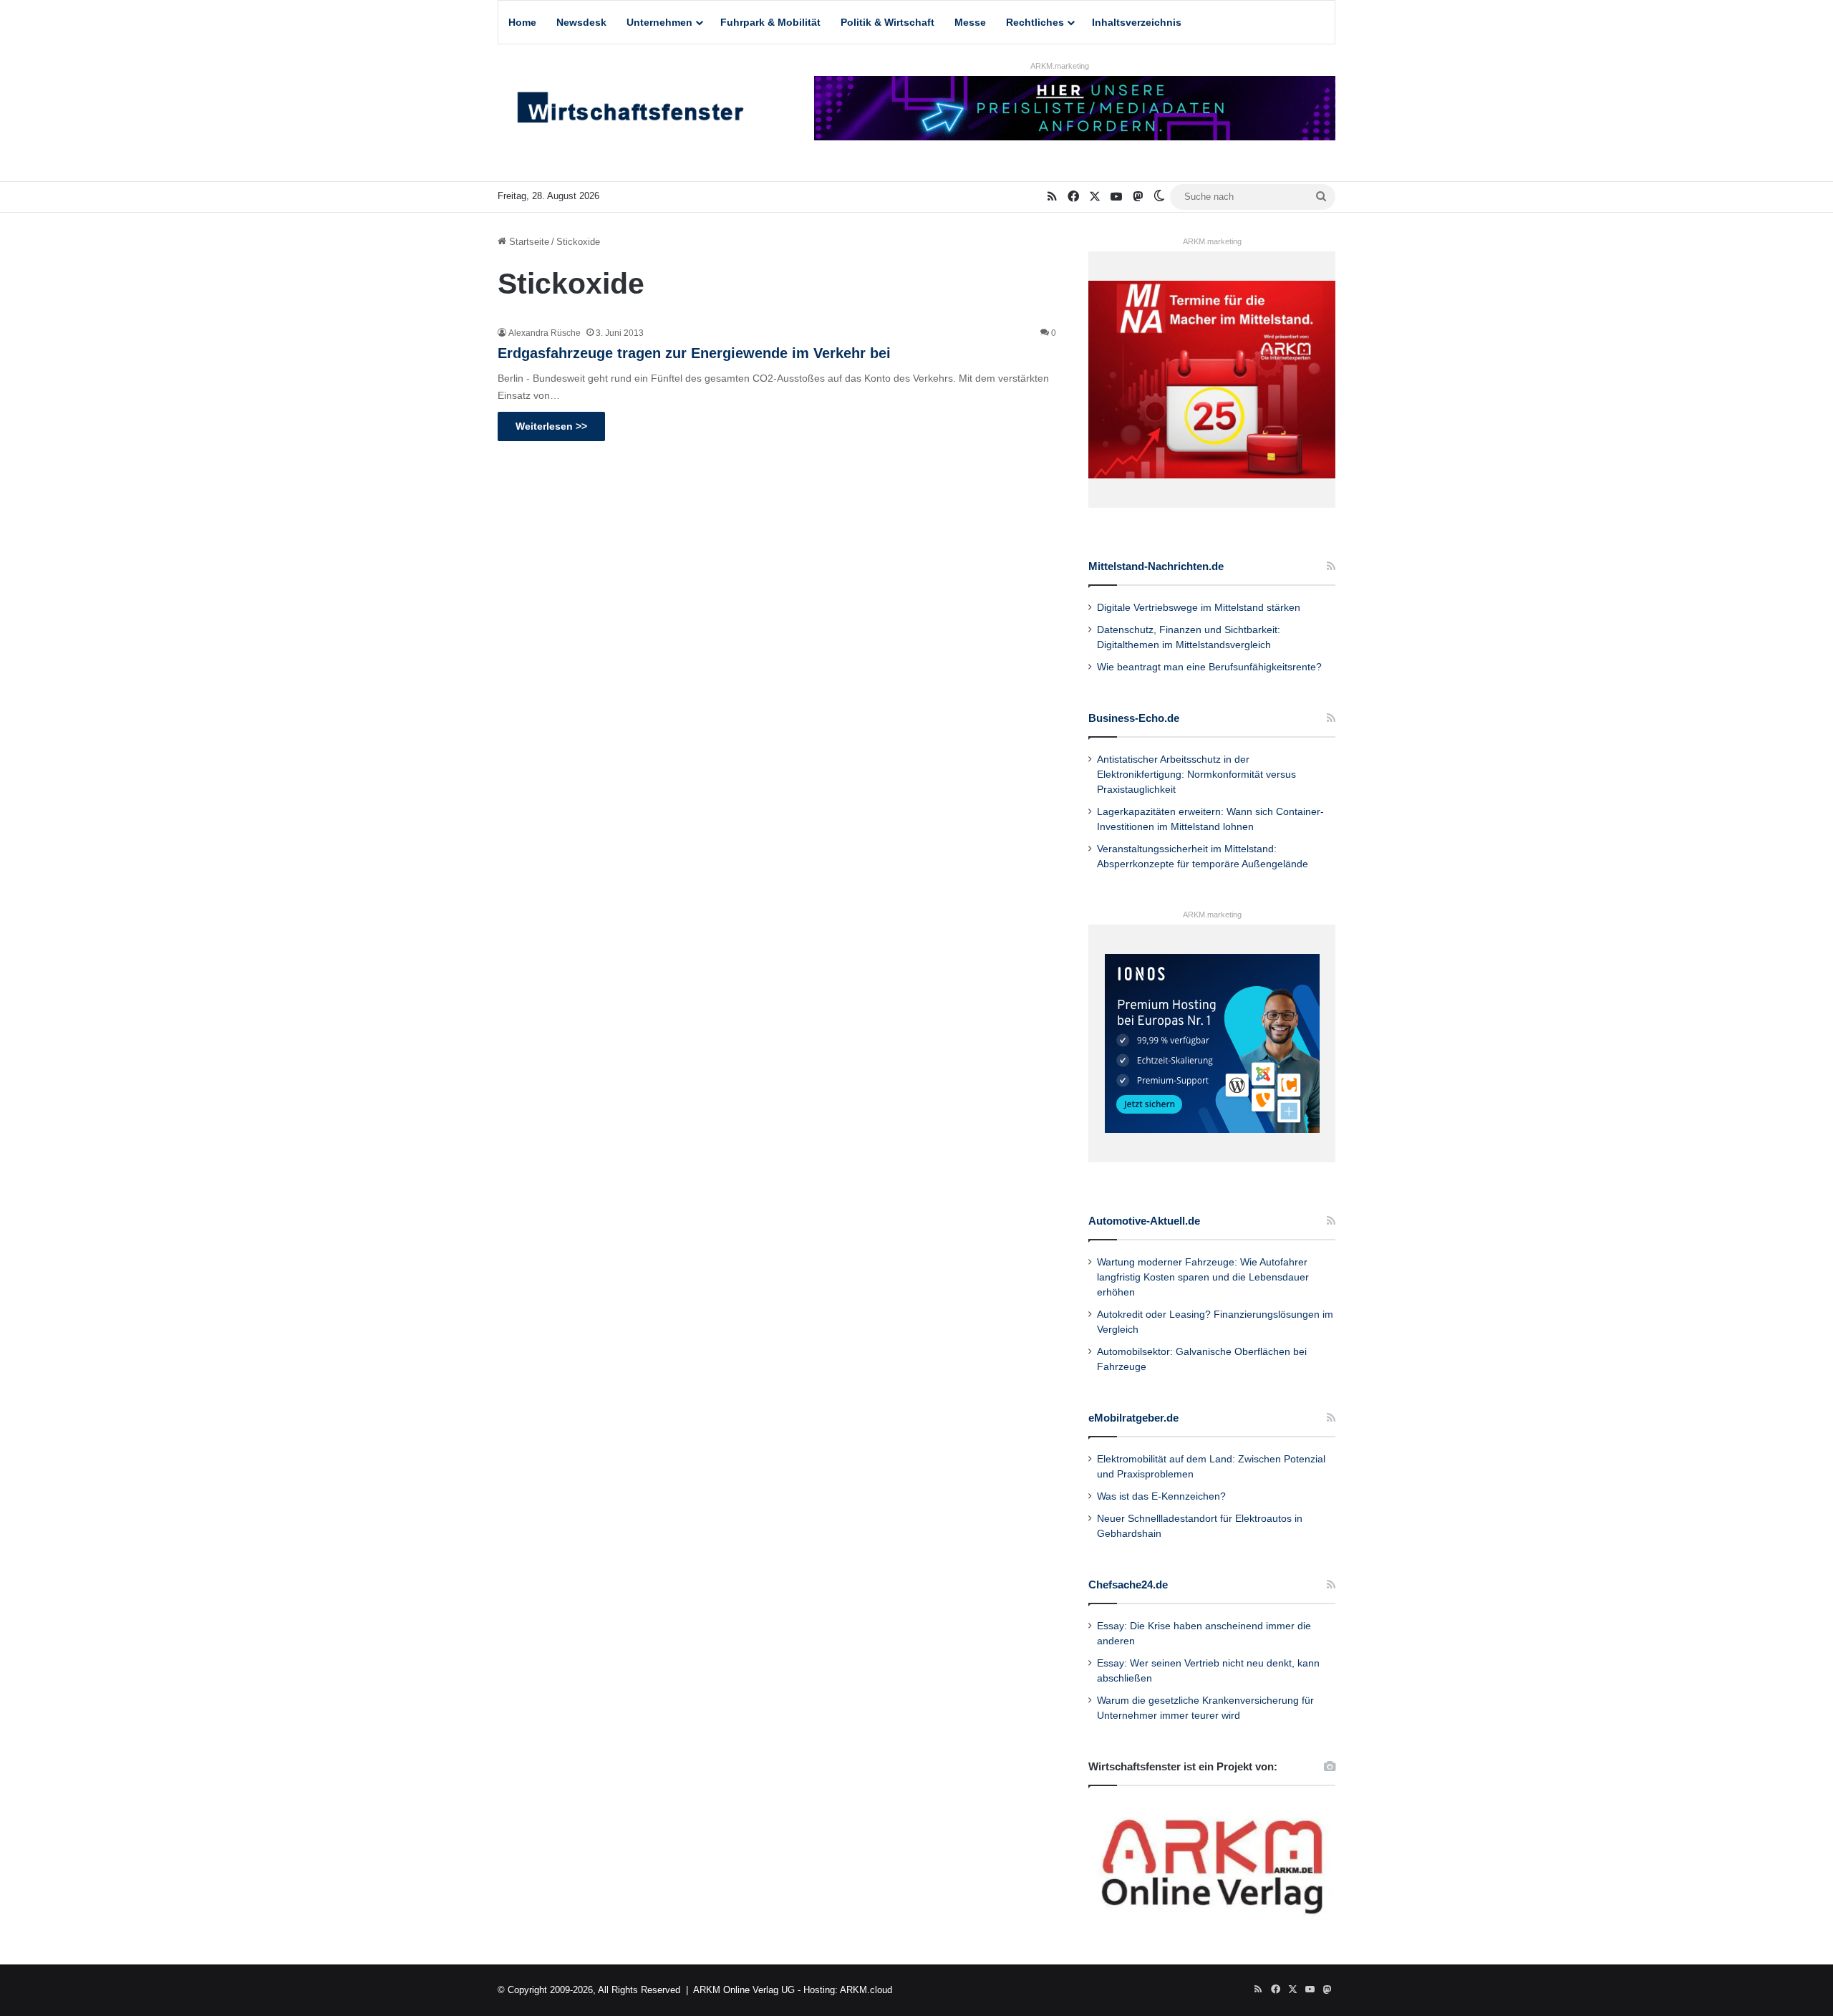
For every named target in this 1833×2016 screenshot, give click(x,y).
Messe (970, 22)
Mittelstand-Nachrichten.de (1156, 566)
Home (522, 22)
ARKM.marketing (1060, 66)
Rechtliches (1035, 22)
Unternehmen (659, 22)
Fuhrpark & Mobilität (770, 22)
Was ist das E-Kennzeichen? (1161, 1496)
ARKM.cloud (866, 1990)
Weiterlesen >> (551, 426)
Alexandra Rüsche (545, 333)
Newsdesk (581, 22)
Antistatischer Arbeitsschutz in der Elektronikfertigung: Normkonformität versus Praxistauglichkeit (1196, 775)
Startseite (528, 242)
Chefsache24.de (1128, 1585)
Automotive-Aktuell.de (1144, 1221)
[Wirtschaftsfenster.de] (630, 111)
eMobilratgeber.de (1133, 1418)
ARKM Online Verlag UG (744, 1990)
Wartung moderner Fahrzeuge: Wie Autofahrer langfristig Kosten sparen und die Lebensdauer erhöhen (1203, 1277)
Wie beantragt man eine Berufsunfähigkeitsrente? (1209, 667)
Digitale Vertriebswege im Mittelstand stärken (1199, 608)
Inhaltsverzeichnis (1137, 22)
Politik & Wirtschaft (888, 22)
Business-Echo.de (1134, 718)
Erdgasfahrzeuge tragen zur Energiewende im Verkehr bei (694, 353)
